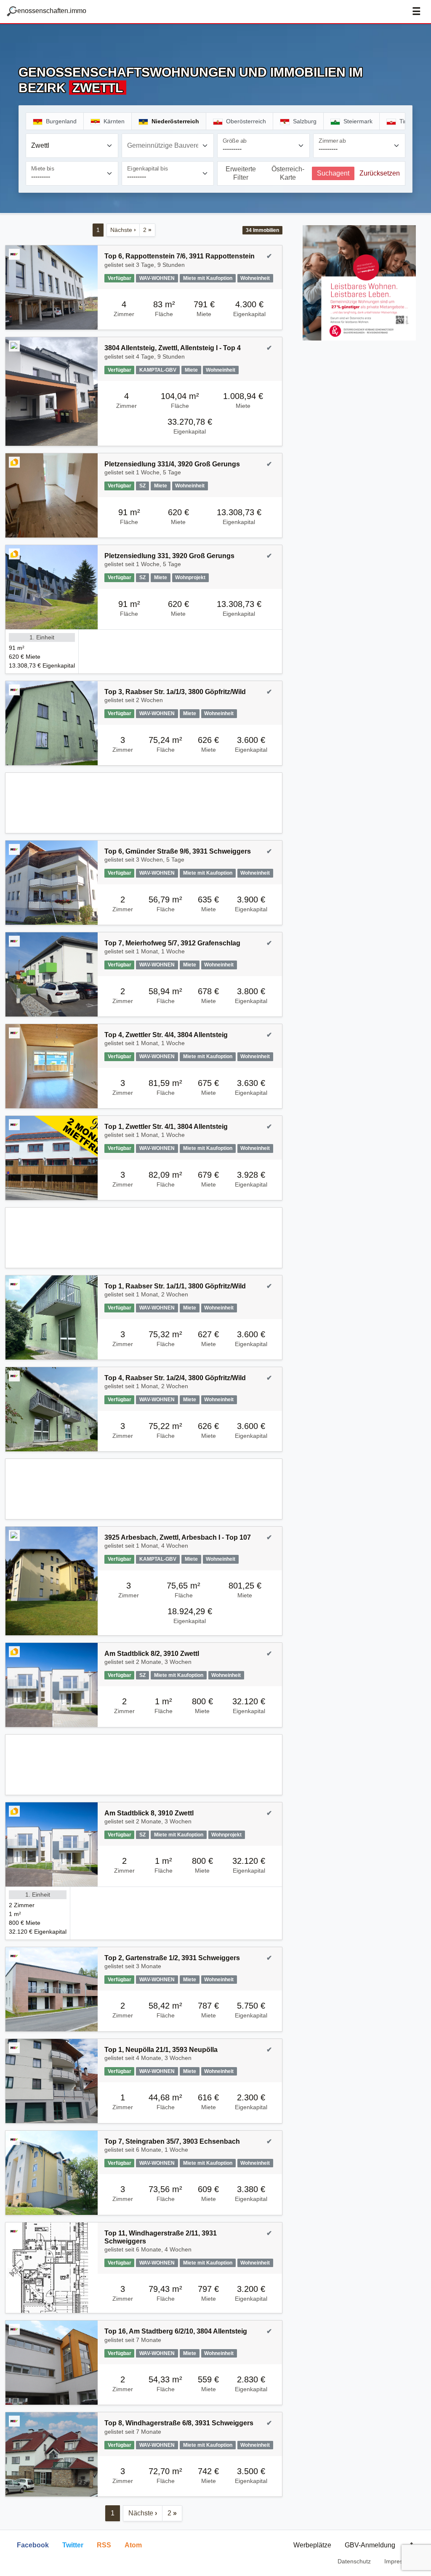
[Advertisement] (144, 803)
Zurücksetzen (380, 173)
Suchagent (333, 173)
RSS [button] (104, 2545)
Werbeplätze (312, 2545)
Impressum (399, 2561)
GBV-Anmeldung (370, 2545)
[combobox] (72, 146)
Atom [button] (133, 2545)
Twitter (73, 2545)
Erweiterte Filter (241, 173)
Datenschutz (354, 2561)
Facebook (33, 2545)
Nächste (123, 230)
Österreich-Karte (288, 173)
